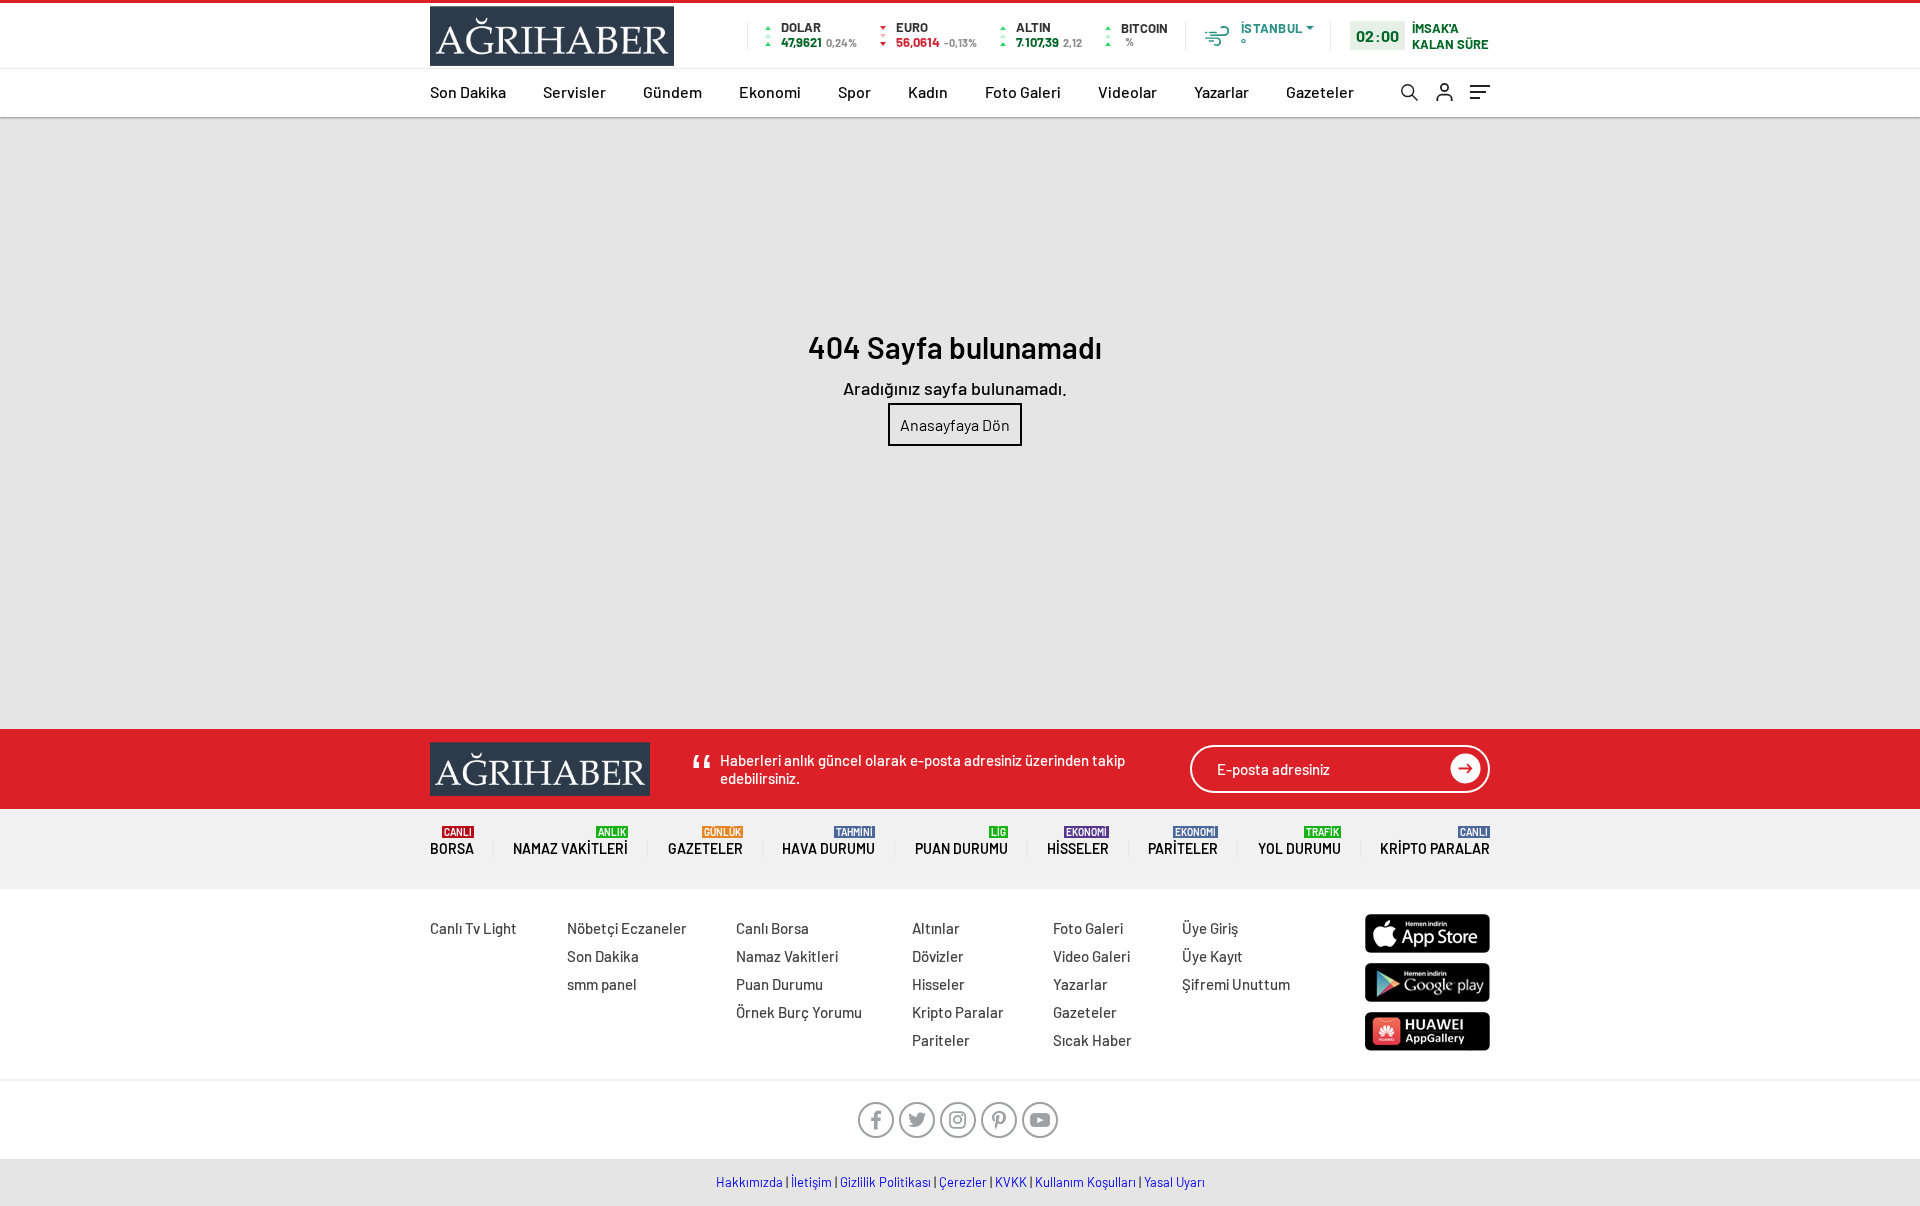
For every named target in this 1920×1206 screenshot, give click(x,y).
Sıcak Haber (1092, 1040)
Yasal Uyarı (1174, 1182)
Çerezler (963, 1182)
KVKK (1011, 1182)
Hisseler (1078, 841)
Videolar (1127, 91)
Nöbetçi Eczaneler (627, 928)
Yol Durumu (1299, 841)
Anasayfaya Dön (955, 424)
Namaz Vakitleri (570, 841)
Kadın (928, 91)
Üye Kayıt (1212, 956)
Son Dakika (468, 91)
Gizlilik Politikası (885, 1182)
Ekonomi (770, 91)
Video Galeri (1091, 956)
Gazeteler (1320, 91)
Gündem (672, 91)
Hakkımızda (749, 1182)
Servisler (574, 91)
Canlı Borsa (772, 928)
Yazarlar (1221, 91)
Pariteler (1183, 841)
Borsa (452, 841)
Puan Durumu (961, 841)
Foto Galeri (1023, 91)
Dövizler (938, 956)
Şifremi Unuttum (1236, 984)
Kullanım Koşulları (1085, 1182)
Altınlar (936, 928)
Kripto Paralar (1435, 841)
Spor (854, 91)
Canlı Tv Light (473, 928)
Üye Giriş (1210, 928)
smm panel (602, 984)
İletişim (811, 1182)
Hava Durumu (828, 841)
